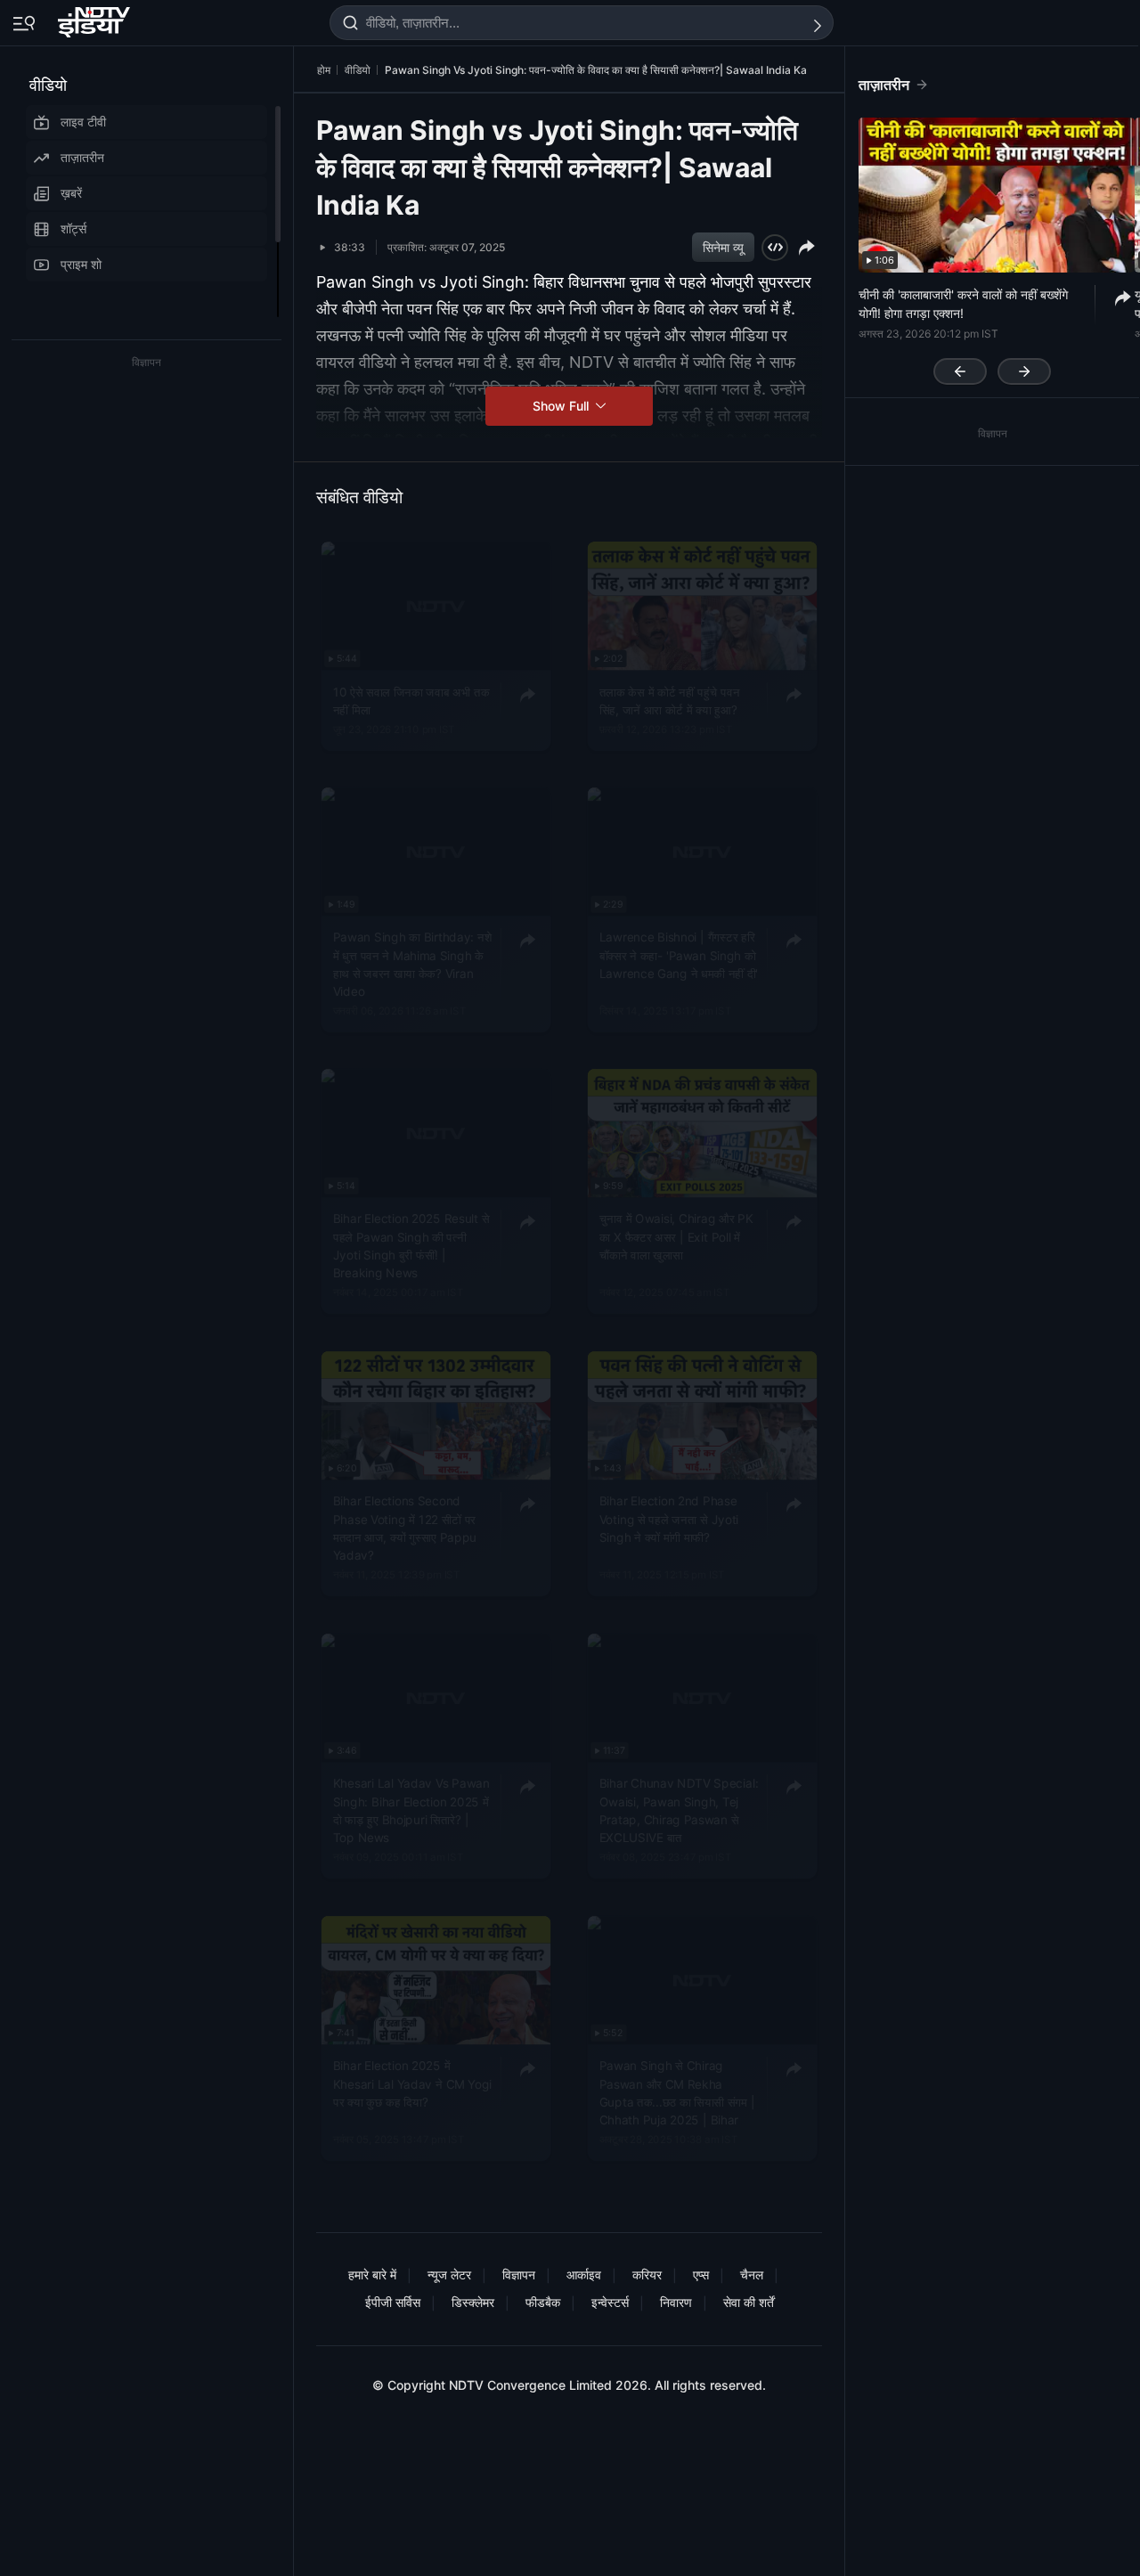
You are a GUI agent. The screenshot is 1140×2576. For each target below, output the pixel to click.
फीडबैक (543, 2302)
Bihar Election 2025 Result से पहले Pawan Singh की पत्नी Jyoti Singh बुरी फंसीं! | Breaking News (411, 1247)
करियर (647, 2274)
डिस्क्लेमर (473, 2302)
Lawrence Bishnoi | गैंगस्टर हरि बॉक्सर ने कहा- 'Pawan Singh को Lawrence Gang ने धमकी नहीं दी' (679, 955)
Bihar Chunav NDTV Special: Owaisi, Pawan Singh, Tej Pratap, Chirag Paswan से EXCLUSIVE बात (679, 1810)
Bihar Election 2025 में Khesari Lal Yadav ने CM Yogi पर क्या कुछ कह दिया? (413, 2084)
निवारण (676, 2302)
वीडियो (48, 85)
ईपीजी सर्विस (393, 2302)
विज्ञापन (519, 2274)
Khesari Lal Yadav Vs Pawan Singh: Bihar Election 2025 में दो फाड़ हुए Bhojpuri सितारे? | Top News (411, 1810)
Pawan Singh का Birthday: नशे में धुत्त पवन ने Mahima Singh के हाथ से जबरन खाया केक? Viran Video (413, 964)
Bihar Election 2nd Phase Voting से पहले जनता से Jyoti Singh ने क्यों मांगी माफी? (669, 1519)
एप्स (701, 2274)
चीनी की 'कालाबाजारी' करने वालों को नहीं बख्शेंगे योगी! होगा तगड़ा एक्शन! (963, 304)
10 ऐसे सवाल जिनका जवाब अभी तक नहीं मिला (411, 701)
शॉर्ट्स (73, 228)
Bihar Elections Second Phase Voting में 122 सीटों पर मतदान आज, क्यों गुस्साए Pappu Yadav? (405, 1528)
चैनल (752, 2274)
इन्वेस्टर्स (610, 2302)
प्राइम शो (81, 264)
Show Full (562, 406)
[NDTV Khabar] (96, 19)
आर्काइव (584, 2274)
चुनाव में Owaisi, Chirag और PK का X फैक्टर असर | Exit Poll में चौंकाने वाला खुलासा (676, 1238)
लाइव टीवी (83, 122)
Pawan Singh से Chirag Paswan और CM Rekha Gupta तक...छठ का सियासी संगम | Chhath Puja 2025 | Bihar (677, 2093)
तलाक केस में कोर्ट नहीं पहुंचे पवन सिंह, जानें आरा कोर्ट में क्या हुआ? (669, 701)
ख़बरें (71, 193)
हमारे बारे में (372, 2274)
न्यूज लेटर (449, 2274)
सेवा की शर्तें (749, 2302)
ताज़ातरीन (82, 157)
